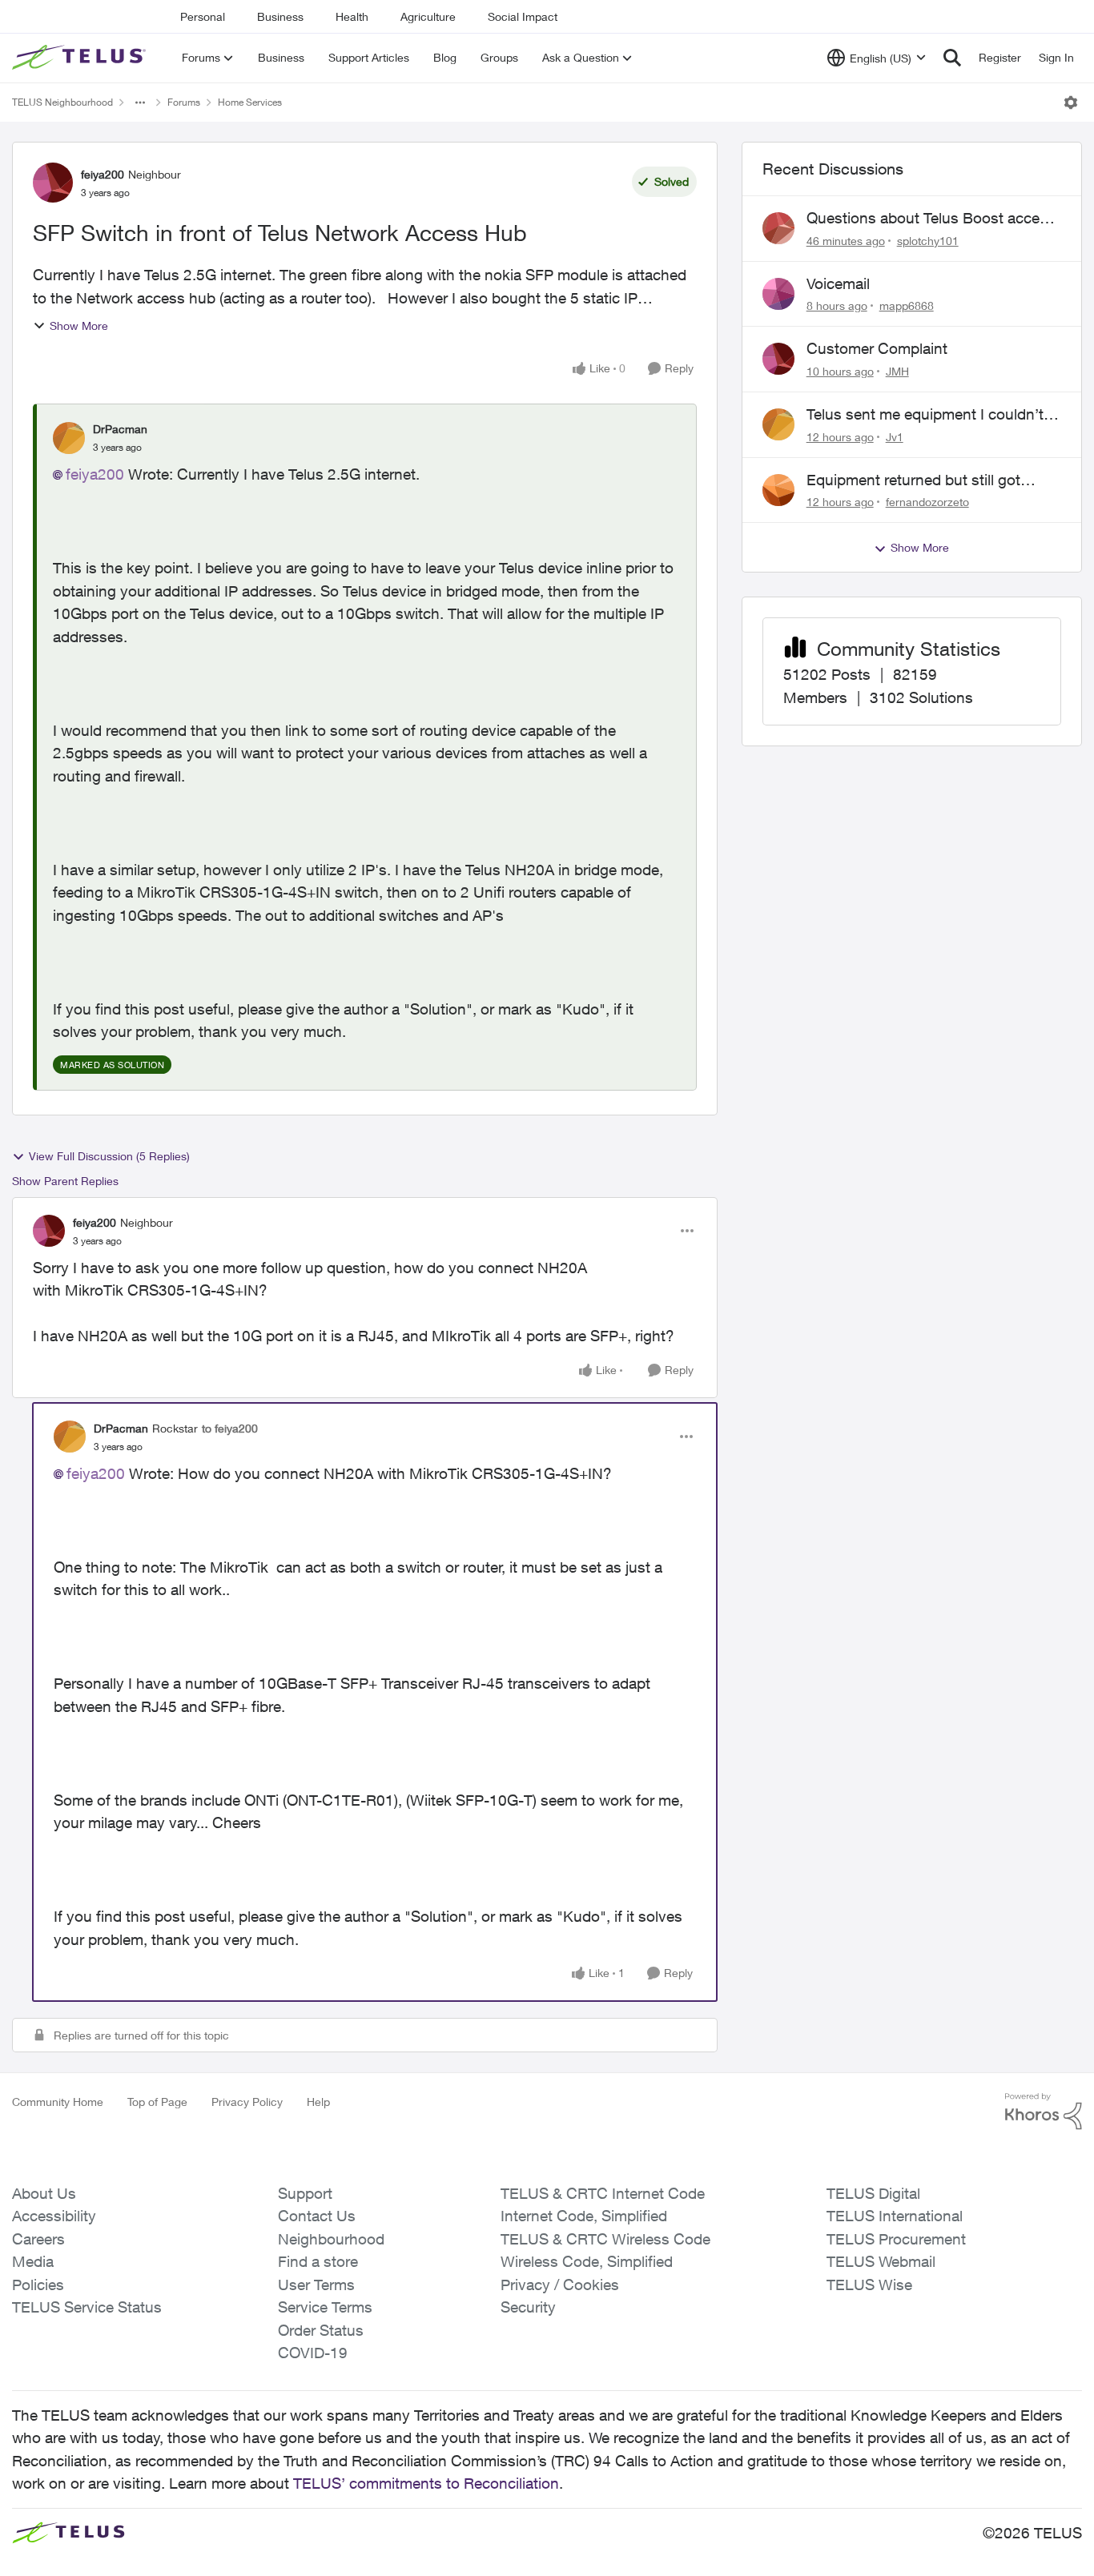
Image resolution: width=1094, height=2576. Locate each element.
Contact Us (317, 2216)
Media (33, 2261)
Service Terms (325, 2307)
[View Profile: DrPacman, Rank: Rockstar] (70, 1437)
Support (305, 2193)
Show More (79, 326)
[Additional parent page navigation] (140, 102)
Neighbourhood (331, 2239)
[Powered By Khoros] (1044, 2112)
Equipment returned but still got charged (913, 480)
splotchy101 (928, 241)
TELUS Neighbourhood (62, 102)
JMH (897, 371)
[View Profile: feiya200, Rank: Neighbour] (53, 183)
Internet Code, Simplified (584, 2216)
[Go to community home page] (81, 58)
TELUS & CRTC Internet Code (603, 2193)
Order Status (321, 2330)
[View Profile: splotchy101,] (778, 228)
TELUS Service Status (87, 2307)
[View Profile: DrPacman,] (69, 438)
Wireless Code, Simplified (587, 2261)
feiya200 (103, 174)
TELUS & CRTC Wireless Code (605, 2239)
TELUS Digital (873, 2193)
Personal (203, 16)
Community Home (58, 2102)
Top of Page (157, 2102)
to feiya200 (230, 1428)
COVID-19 (313, 2353)
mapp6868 (907, 305)
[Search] (952, 58)
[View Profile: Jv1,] (778, 424)
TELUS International (895, 2216)
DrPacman (120, 429)
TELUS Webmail (881, 2261)
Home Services (250, 102)
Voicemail (838, 283)
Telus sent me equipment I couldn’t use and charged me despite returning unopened (925, 415)
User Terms (316, 2285)
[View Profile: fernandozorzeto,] (778, 490)
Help (318, 2102)
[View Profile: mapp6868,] (778, 294)
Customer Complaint (877, 348)
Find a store (318, 2261)
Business (280, 16)
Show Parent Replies (65, 1181)
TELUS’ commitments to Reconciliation (426, 2483)
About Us (44, 2193)
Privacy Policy (247, 2102)
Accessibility (54, 2216)
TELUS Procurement (896, 2239)
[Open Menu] (1071, 102)
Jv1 (895, 437)
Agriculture (428, 16)
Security (528, 2307)
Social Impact (523, 16)
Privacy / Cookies (560, 2285)
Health (352, 16)
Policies (38, 2285)
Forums (184, 102)
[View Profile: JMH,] (778, 359)
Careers (38, 2239)
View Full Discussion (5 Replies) (109, 1156)
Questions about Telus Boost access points (931, 219)
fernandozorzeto (927, 502)
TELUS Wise (869, 2285)
